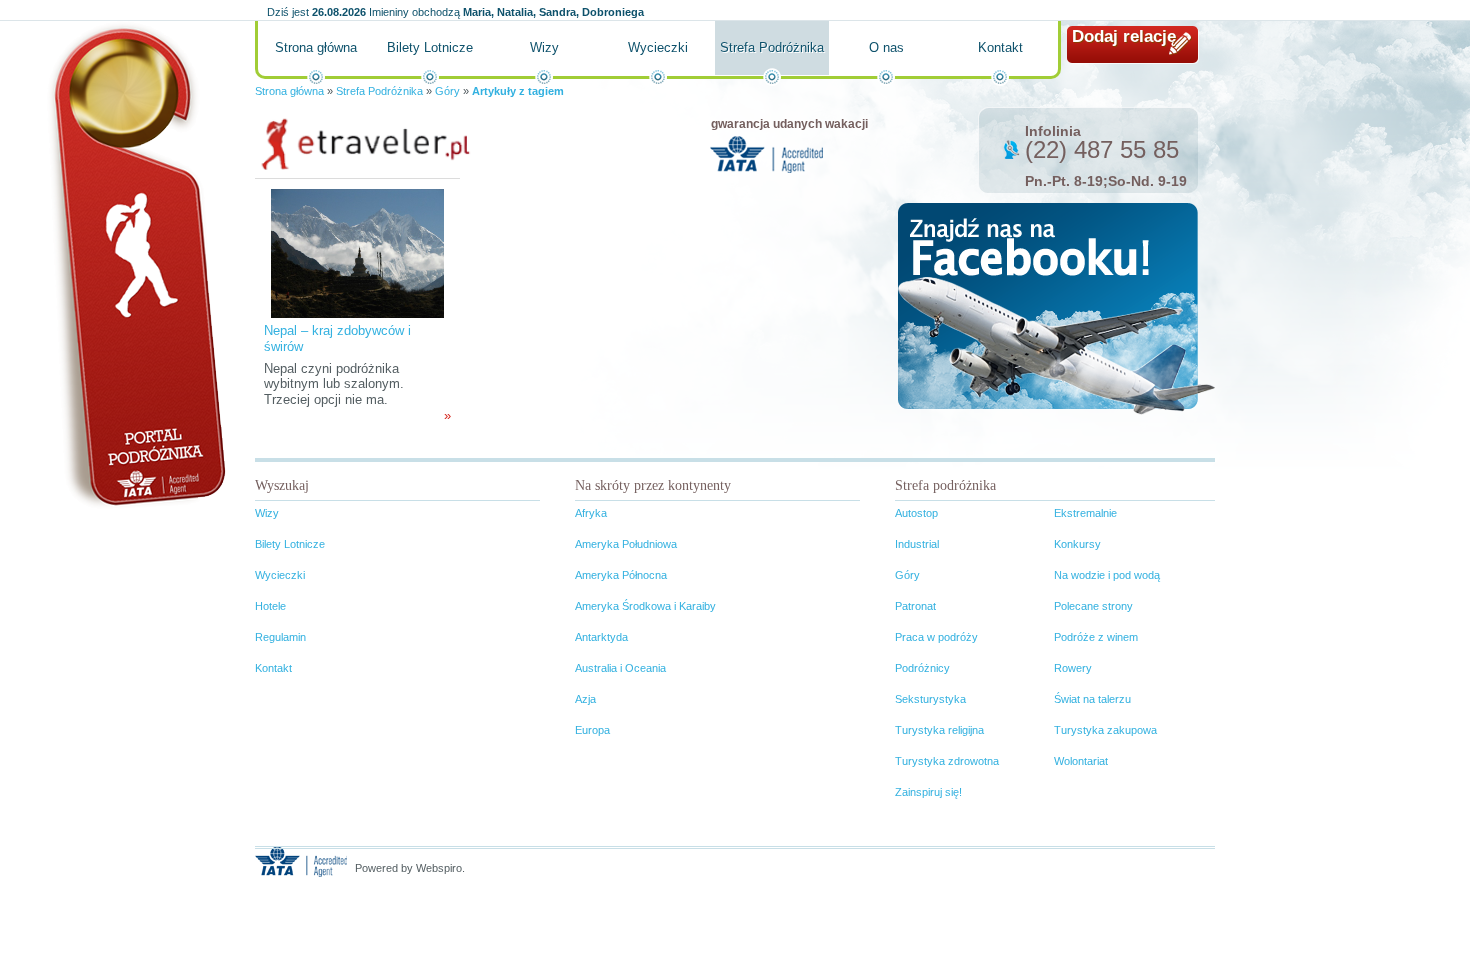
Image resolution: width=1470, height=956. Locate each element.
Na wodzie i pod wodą (1107, 575)
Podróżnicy (922, 668)
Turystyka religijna (939, 730)
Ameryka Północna (621, 575)
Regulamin (280, 637)
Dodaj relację (1124, 36)
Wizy (544, 47)
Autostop (916, 513)
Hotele (270, 606)
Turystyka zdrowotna (947, 761)
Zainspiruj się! (928, 792)
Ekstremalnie (1085, 513)
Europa (592, 730)
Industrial (917, 544)
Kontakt (1000, 47)
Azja (585, 699)
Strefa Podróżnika (772, 47)
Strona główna (316, 47)
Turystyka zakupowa (1105, 730)
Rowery (1073, 668)
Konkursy (1077, 544)
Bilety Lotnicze (430, 47)
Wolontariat (1081, 761)
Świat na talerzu (1092, 699)
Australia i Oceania (620, 668)
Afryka (591, 513)
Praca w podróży (936, 637)
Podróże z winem (1096, 637)
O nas (886, 47)
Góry (447, 91)
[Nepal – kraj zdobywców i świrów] (357, 252)
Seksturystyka (930, 699)
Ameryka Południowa (626, 544)
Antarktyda (601, 637)
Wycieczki (658, 47)
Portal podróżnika (136, 265)
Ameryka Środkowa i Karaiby (645, 606)
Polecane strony (1093, 606)
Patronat (915, 606)
